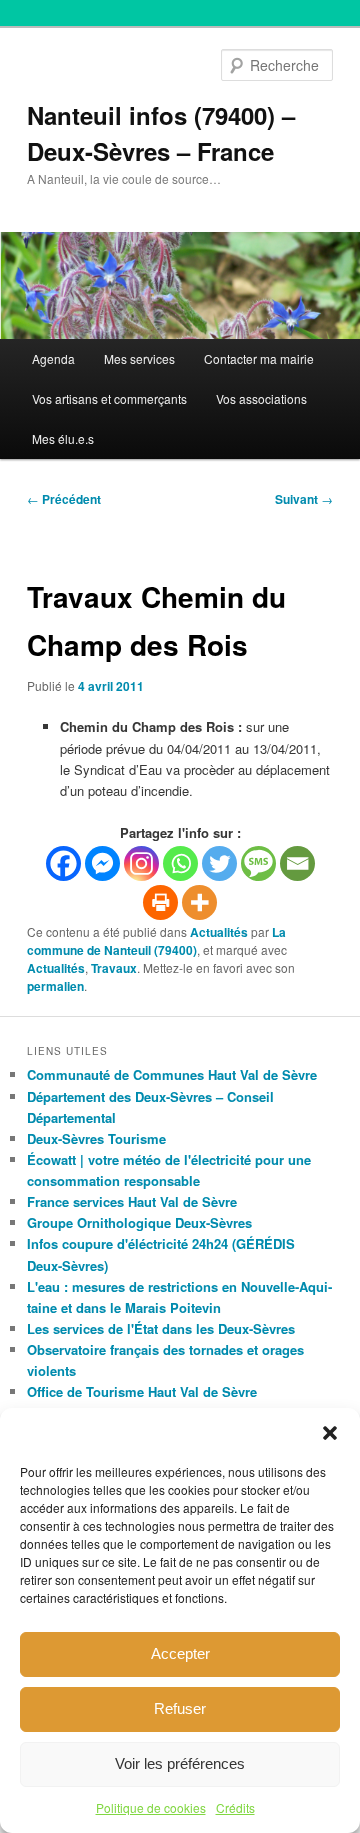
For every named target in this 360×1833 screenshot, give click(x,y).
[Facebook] (63, 863)
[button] (330, 1433)
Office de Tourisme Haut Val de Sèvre (142, 1391)
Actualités (219, 932)
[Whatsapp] (180, 863)
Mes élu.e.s (63, 438)
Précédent (64, 499)
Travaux (114, 968)
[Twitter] (219, 863)
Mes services (139, 358)
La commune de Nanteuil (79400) (156, 941)
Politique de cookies (151, 1807)
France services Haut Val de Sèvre (132, 1201)
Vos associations (261, 398)
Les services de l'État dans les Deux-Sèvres (161, 1328)
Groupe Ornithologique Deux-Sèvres (139, 1222)
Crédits (235, 1807)
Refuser (180, 1708)
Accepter (180, 1653)
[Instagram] (141, 863)
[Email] (297, 863)
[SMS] (258, 863)
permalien (55, 986)
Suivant (304, 499)
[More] (199, 902)
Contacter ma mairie (259, 358)
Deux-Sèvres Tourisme (96, 1138)
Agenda (53, 358)
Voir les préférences (180, 1763)
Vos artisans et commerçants (109, 398)
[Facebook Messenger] (102, 863)
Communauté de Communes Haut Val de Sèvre (172, 1074)
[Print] (160, 902)
